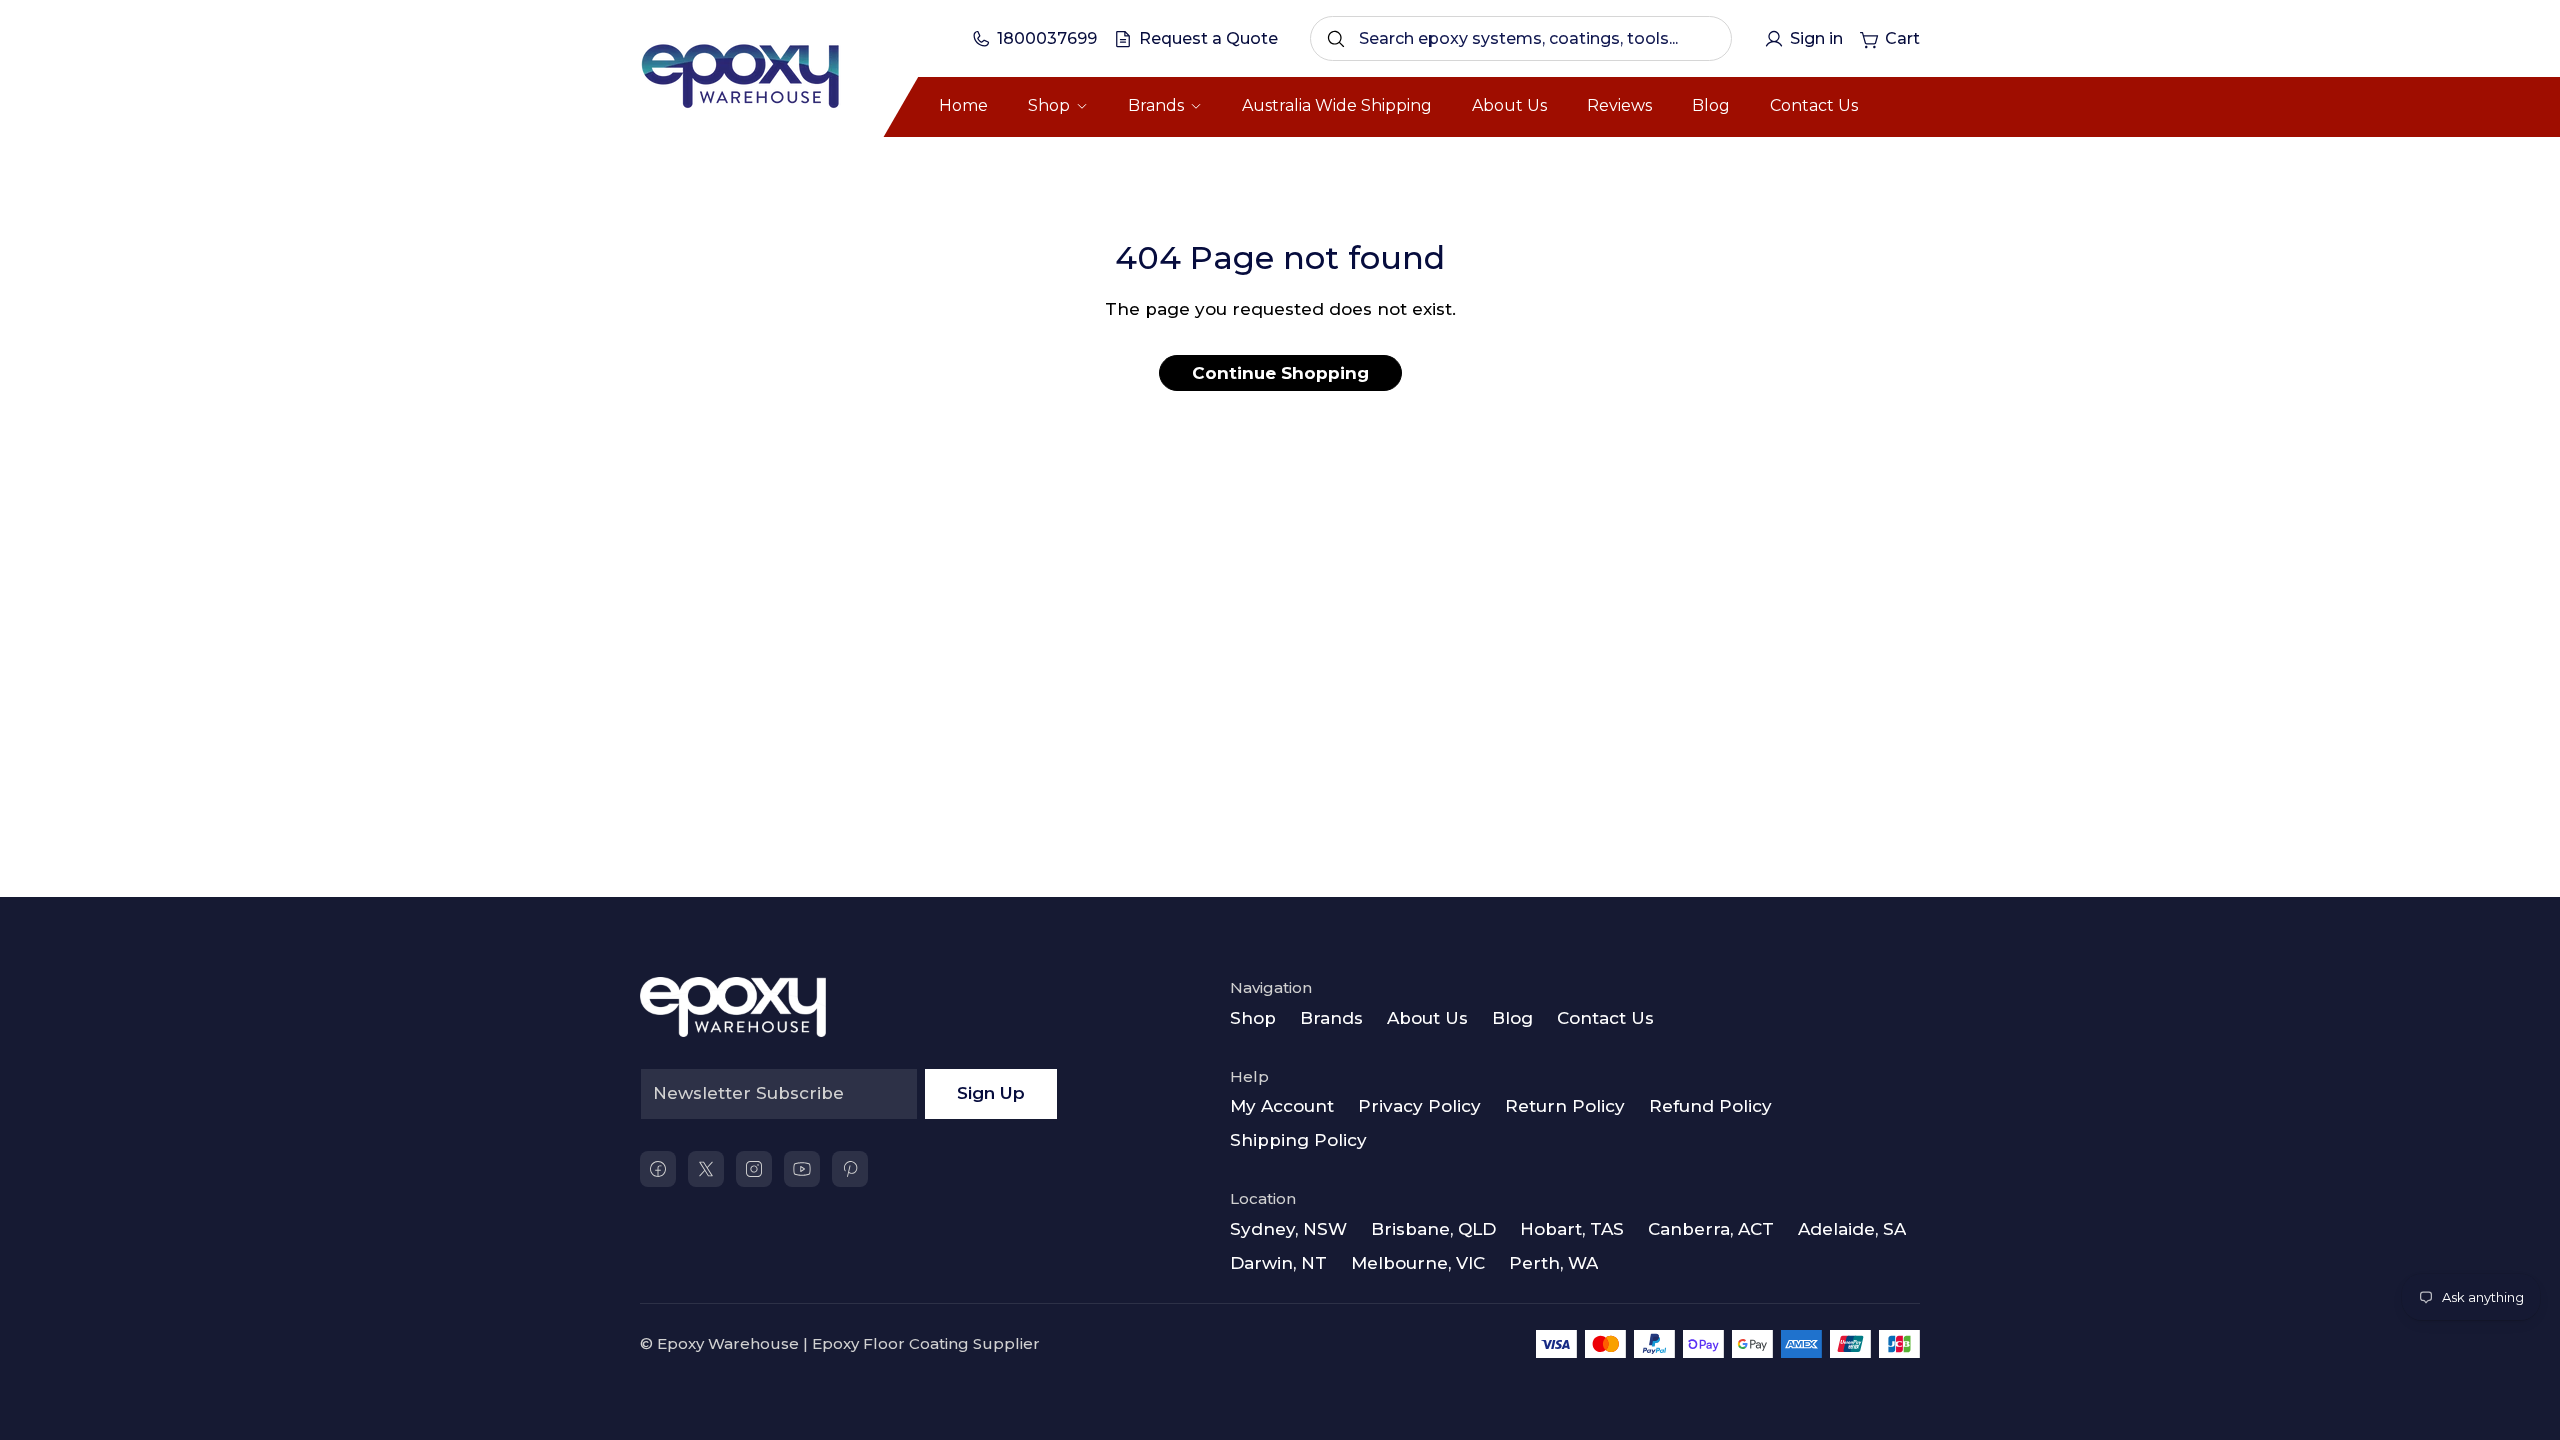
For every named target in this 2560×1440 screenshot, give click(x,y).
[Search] (1336, 39)
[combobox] (1521, 38)
